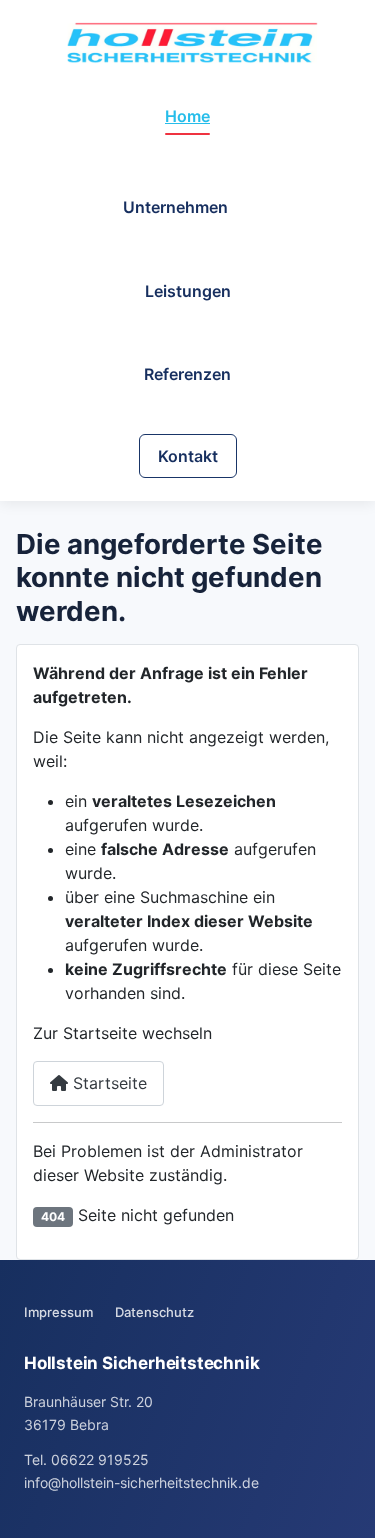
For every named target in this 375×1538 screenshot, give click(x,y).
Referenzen (187, 374)
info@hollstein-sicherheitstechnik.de (141, 1482)
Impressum (58, 1312)
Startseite (107, 1083)
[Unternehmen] (240, 207)
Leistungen (188, 291)
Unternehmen (175, 207)
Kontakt (188, 456)
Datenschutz (154, 1312)
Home (187, 116)
